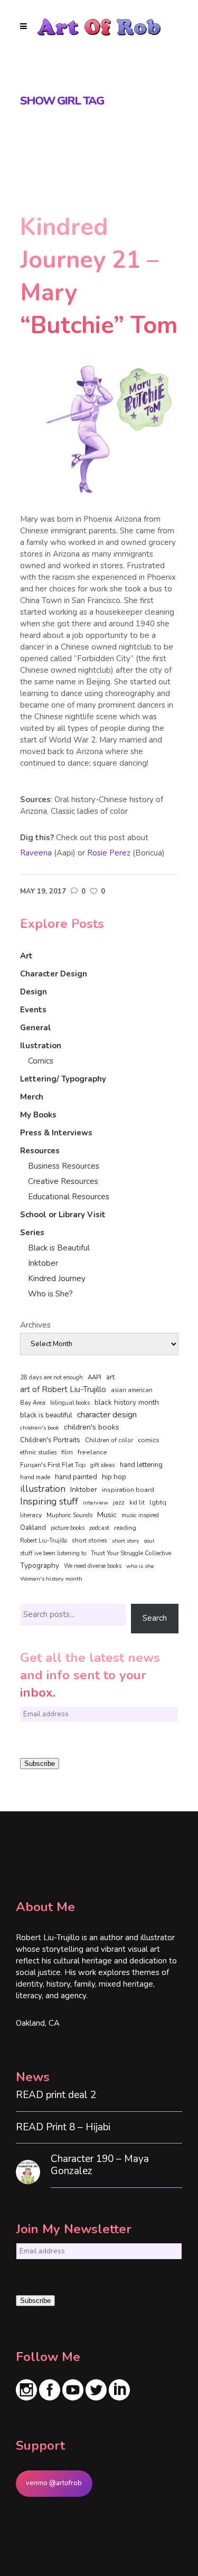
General (36, 1028)
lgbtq (158, 1502)
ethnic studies (38, 1452)
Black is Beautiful (59, 1248)
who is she (140, 1566)
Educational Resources (69, 1197)
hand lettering (141, 1465)
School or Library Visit (63, 1215)
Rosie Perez (109, 853)
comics (149, 1440)
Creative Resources (63, 1181)
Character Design (54, 974)
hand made (35, 1477)
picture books (68, 1528)
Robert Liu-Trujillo (44, 1541)
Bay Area (33, 1403)
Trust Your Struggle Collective (131, 1553)
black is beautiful (46, 1415)
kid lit (137, 1503)
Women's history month (51, 1579)
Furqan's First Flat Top (53, 1465)
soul (149, 1541)
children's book (40, 1428)
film (67, 1452)
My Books (38, 1115)
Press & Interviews (56, 1133)
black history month (127, 1402)
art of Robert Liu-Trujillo (63, 1389)
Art (26, 956)
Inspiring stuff (49, 1501)
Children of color (109, 1440)
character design (107, 1415)
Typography (40, 1566)
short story (125, 1541)
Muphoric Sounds (69, 1515)
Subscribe (40, 1764)
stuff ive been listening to (53, 1553)
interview (96, 1503)
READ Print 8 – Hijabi (63, 2127)
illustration (43, 1489)
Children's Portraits (50, 1440)
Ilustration (41, 1046)
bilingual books (70, 1403)
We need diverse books (93, 1566)
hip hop (114, 1477)
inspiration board (128, 1490)
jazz (119, 1502)
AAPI (95, 1377)
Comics (41, 1061)
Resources (40, 1151)
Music (107, 1515)
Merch (32, 1097)
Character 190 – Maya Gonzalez (100, 2165)
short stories (89, 1540)
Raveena (36, 853)
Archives (35, 1325)
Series (32, 1233)
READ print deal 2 (56, 2095)
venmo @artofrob (54, 2483)
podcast (99, 1528)
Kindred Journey (57, 1278)
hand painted (76, 1477)
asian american (132, 1390)
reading (125, 1528)
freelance (92, 1452)
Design (34, 992)
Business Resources (64, 1166)
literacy (31, 1515)
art (110, 1377)
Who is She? (50, 1294)
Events (33, 1010)
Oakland (33, 1528)
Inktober (43, 1263)
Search (155, 1618)
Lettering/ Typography (63, 1079)
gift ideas (103, 1465)
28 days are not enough (51, 1378)
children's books (92, 1427)
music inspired (140, 1515)
